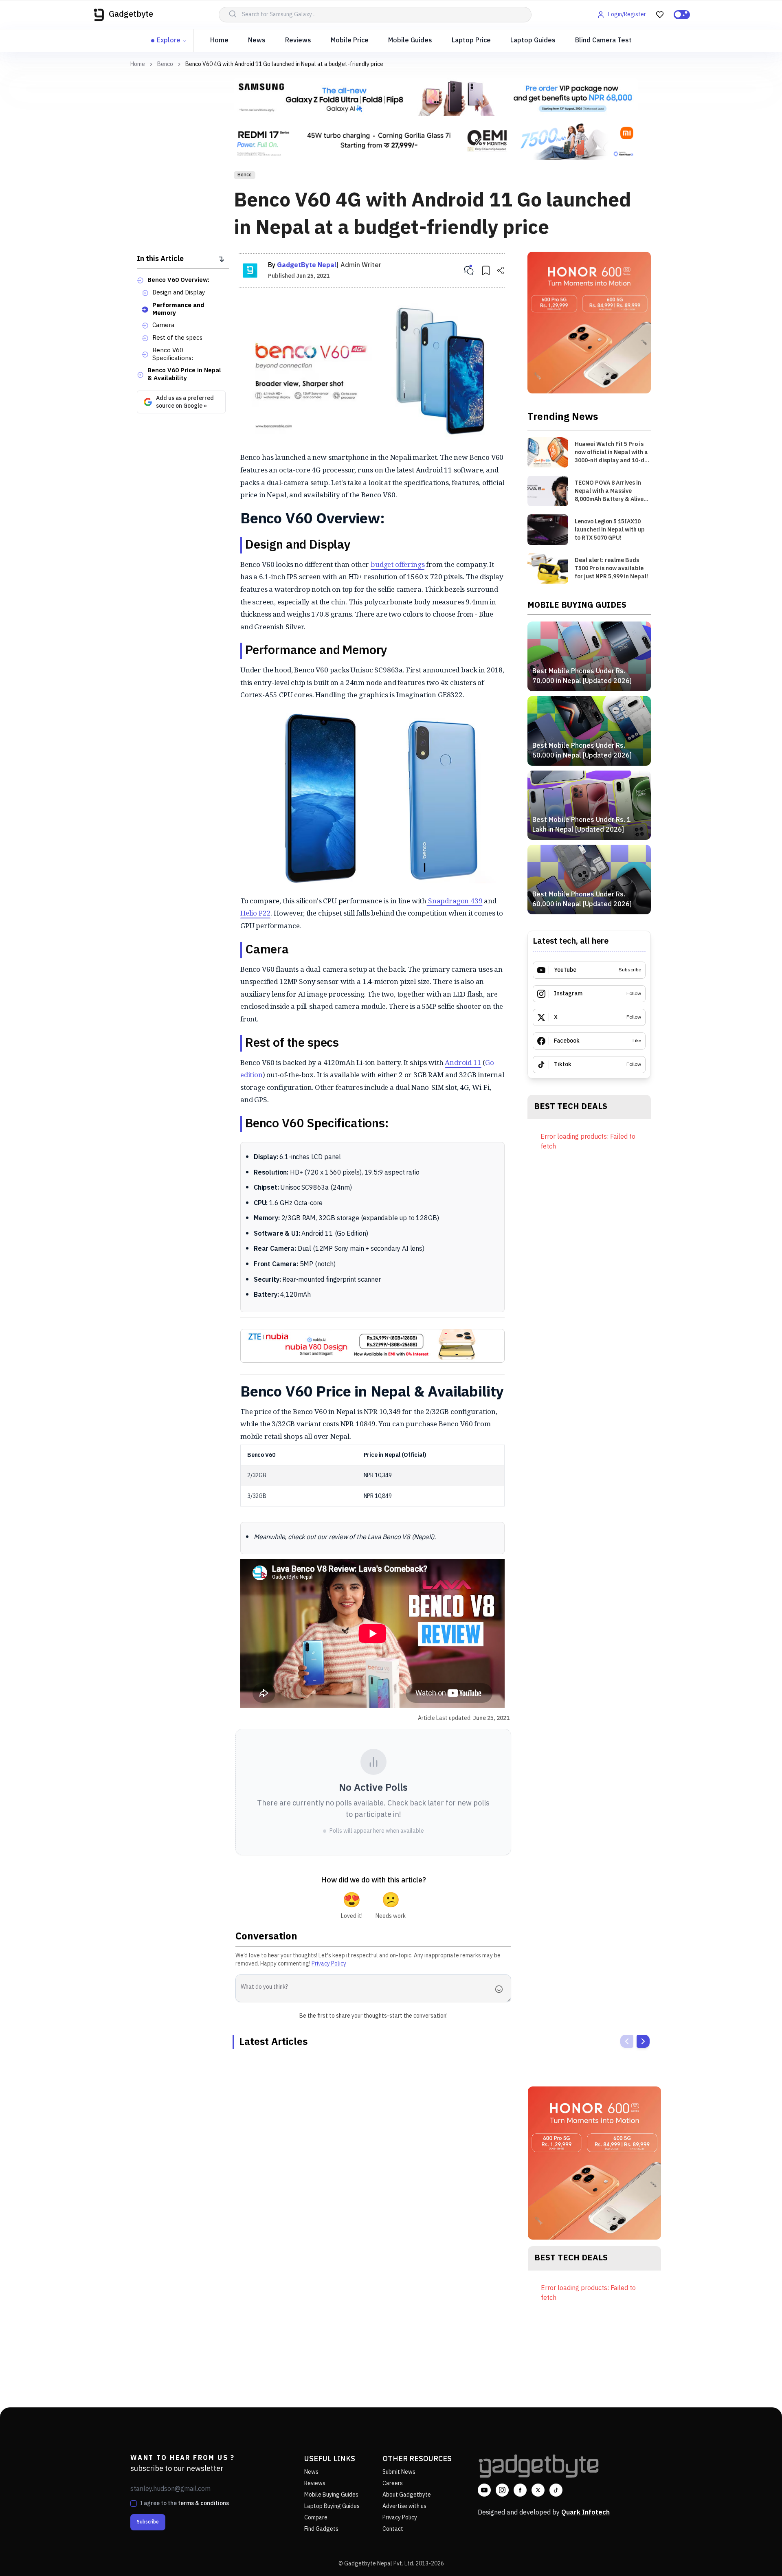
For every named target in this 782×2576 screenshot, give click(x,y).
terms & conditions (203, 2503)
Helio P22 (255, 913)
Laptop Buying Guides (332, 2506)
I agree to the (185, 2504)
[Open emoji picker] (501, 1989)
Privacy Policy (329, 1964)
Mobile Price (350, 41)
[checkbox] (134, 2504)
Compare (316, 2518)
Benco (165, 64)
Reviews (298, 41)
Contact (393, 2529)
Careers (393, 2483)
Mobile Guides (410, 41)
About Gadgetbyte (407, 2495)
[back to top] (758, 2555)
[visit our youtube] (484, 2490)
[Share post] (501, 270)
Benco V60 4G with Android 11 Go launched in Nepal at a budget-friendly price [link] (284, 64)
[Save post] (486, 270)
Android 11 (463, 1062)
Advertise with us (404, 2506)
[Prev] (627, 2041)
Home (219, 41)
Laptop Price (471, 41)
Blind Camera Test (603, 41)
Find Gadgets (321, 2529)
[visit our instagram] (502, 2490)
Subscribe (148, 2522)
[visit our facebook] (520, 2490)
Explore (169, 41)
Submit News (399, 2472)
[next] (643, 2041)
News (257, 41)
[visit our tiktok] (556, 2490)
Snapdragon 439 (454, 901)
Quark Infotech (585, 2513)
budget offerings (398, 564)
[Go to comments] (469, 270)
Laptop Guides (533, 41)
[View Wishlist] (660, 15)
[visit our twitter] (538, 2490)
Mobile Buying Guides (331, 2495)
